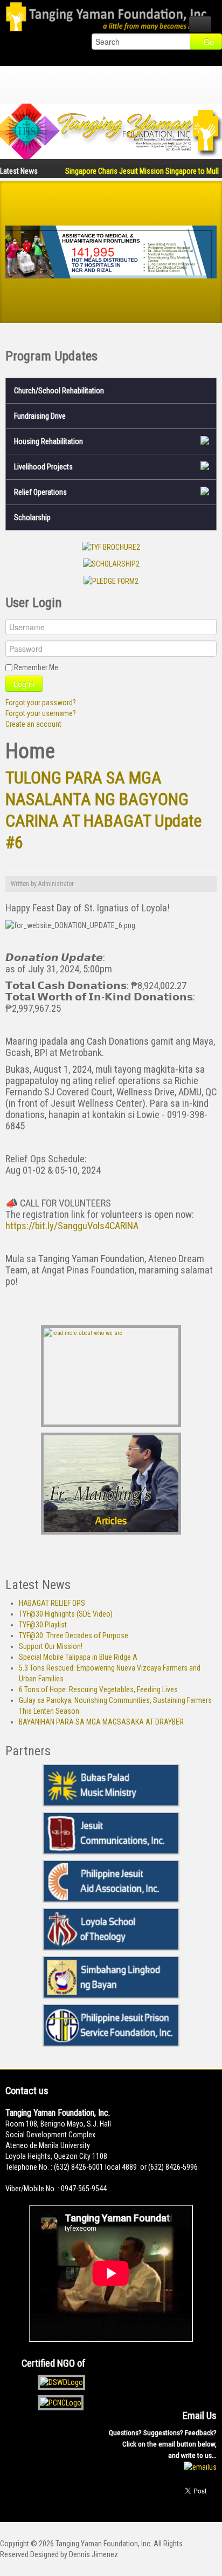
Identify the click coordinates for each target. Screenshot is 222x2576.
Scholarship (32, 517)
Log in (24, 684)
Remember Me (36, 667)
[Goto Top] (65, 2499)
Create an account (33, 724)
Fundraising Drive (40, 416)
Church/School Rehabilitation (59, 391)
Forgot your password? (41, 703)
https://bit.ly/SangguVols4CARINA (72, 1226)
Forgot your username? (41, 713)
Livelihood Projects (43, 467)
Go (209, 42)
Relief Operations (40, 492)
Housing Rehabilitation (48, 441)
